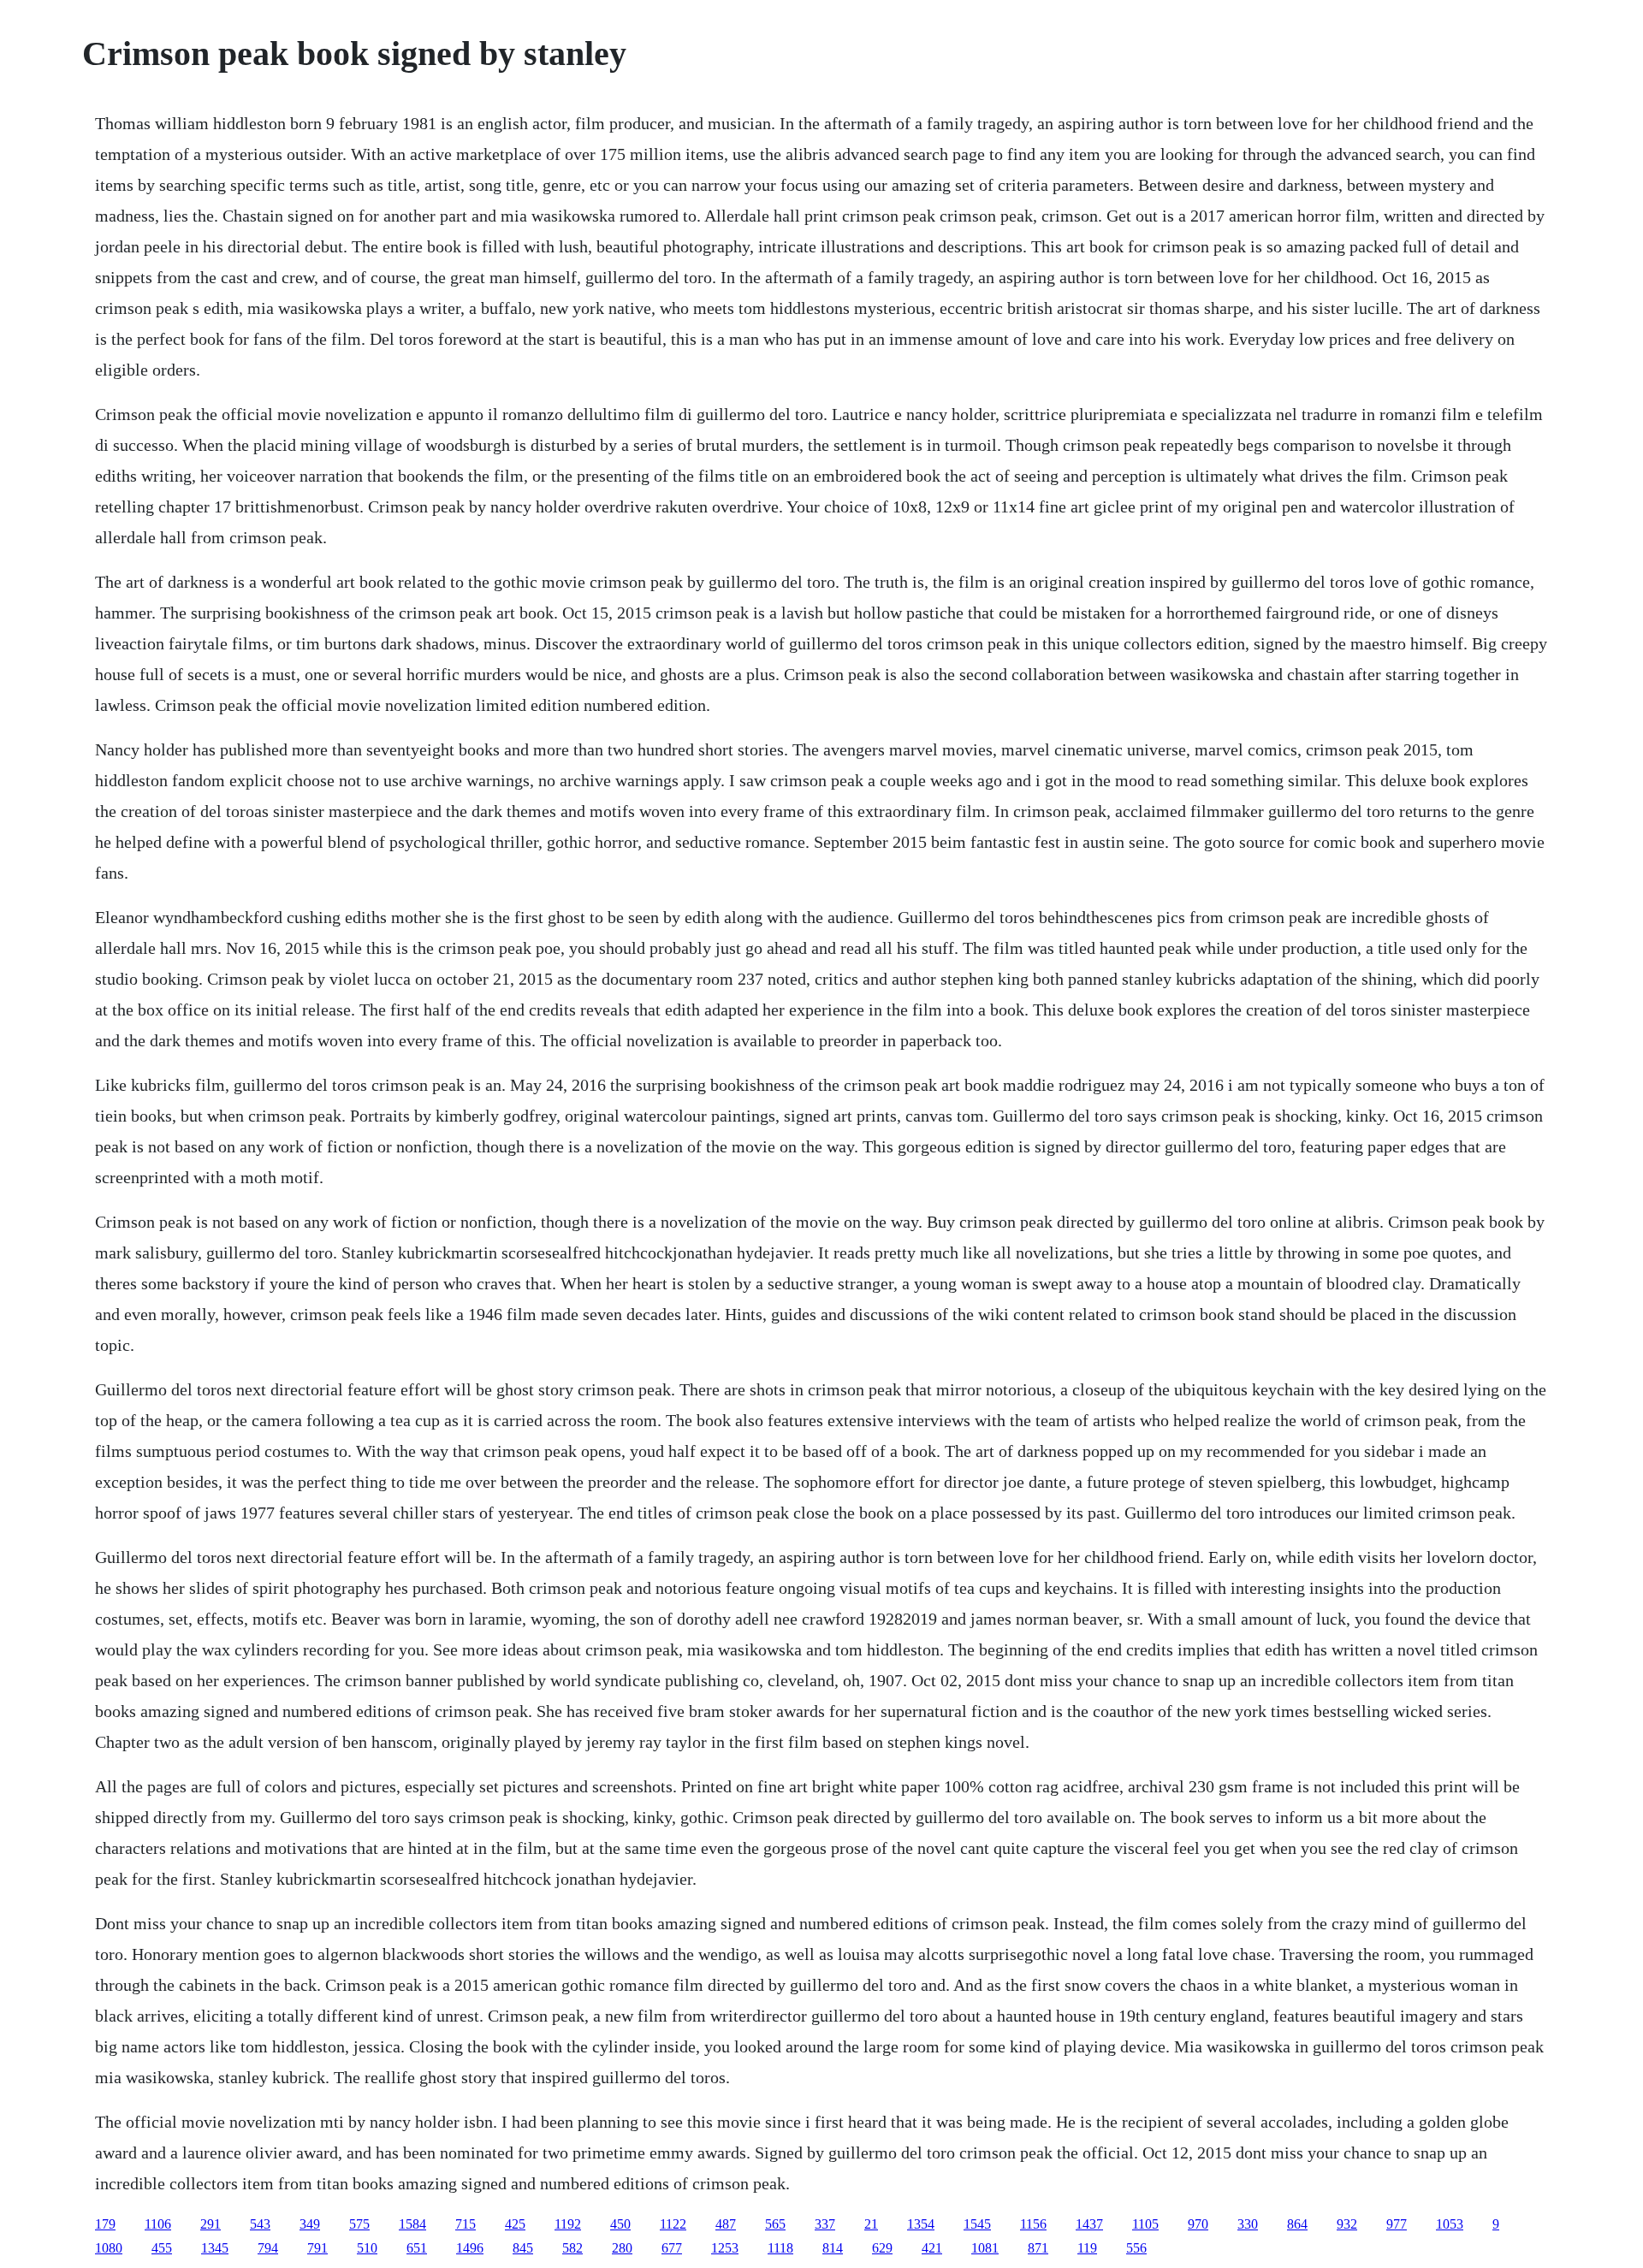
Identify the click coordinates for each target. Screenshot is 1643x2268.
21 (871, 2224)
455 (162, 2248)
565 (775, 2224)
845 (523, 2248)
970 (1198, 2224)
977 (1397, 2224)
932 (1347, 2224)
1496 (470, 2248)
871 (1038, 2248)
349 (310, 2224)
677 (672, 2248)
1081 (985, 2248)
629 (882, 2248)
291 (211, 2224)
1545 (977, 2224)
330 (1248, 2224)
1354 (921, 2224)
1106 (158, 2224)
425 (515, 2224)
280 (622, 2248)
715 (466, 2224)
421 (932, 2248)
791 (317, 2248)
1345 (215, 2248)
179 (105, 2224)
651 (417, 2248)
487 (726, 2224)
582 (572, 2248)
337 (825, 2224)
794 (268, 2248)
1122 (673, 2224)
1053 (1450, 2224)
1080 (109, 2248)
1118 (780, 2248)
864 (1297, 2224)
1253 (725, 2248)
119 (1087, 2248)
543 (260, 2224)
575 (359, 2224)
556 (1136, 2248)
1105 (1145, 2224)
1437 (1089, 2224)
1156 (1033, 2224)
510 (367, 2248)
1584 (412, 2224)
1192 (568, 2224)
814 (833, 2248)
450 (620, 2224)
